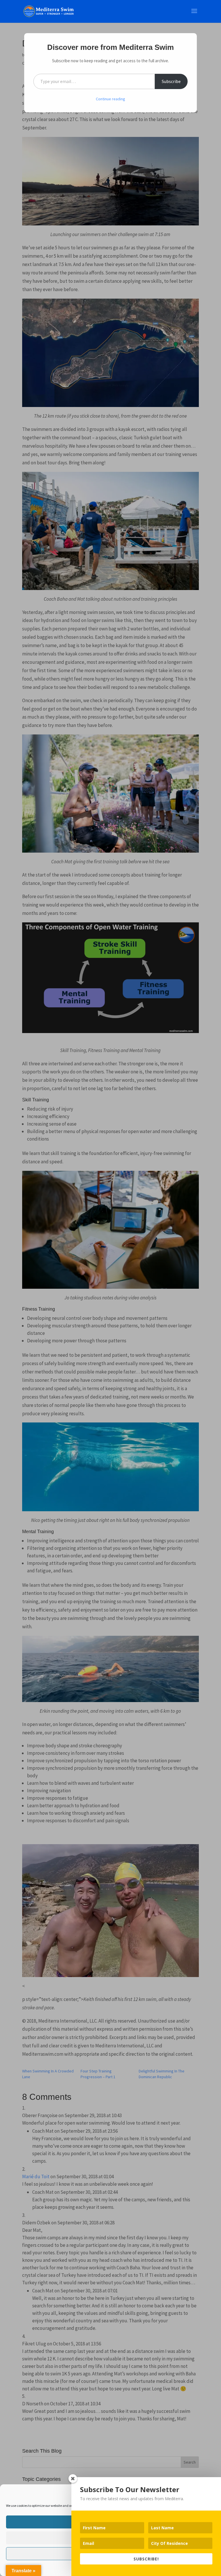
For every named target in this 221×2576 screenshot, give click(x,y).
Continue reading (110, 99)
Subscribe (171, 81)
